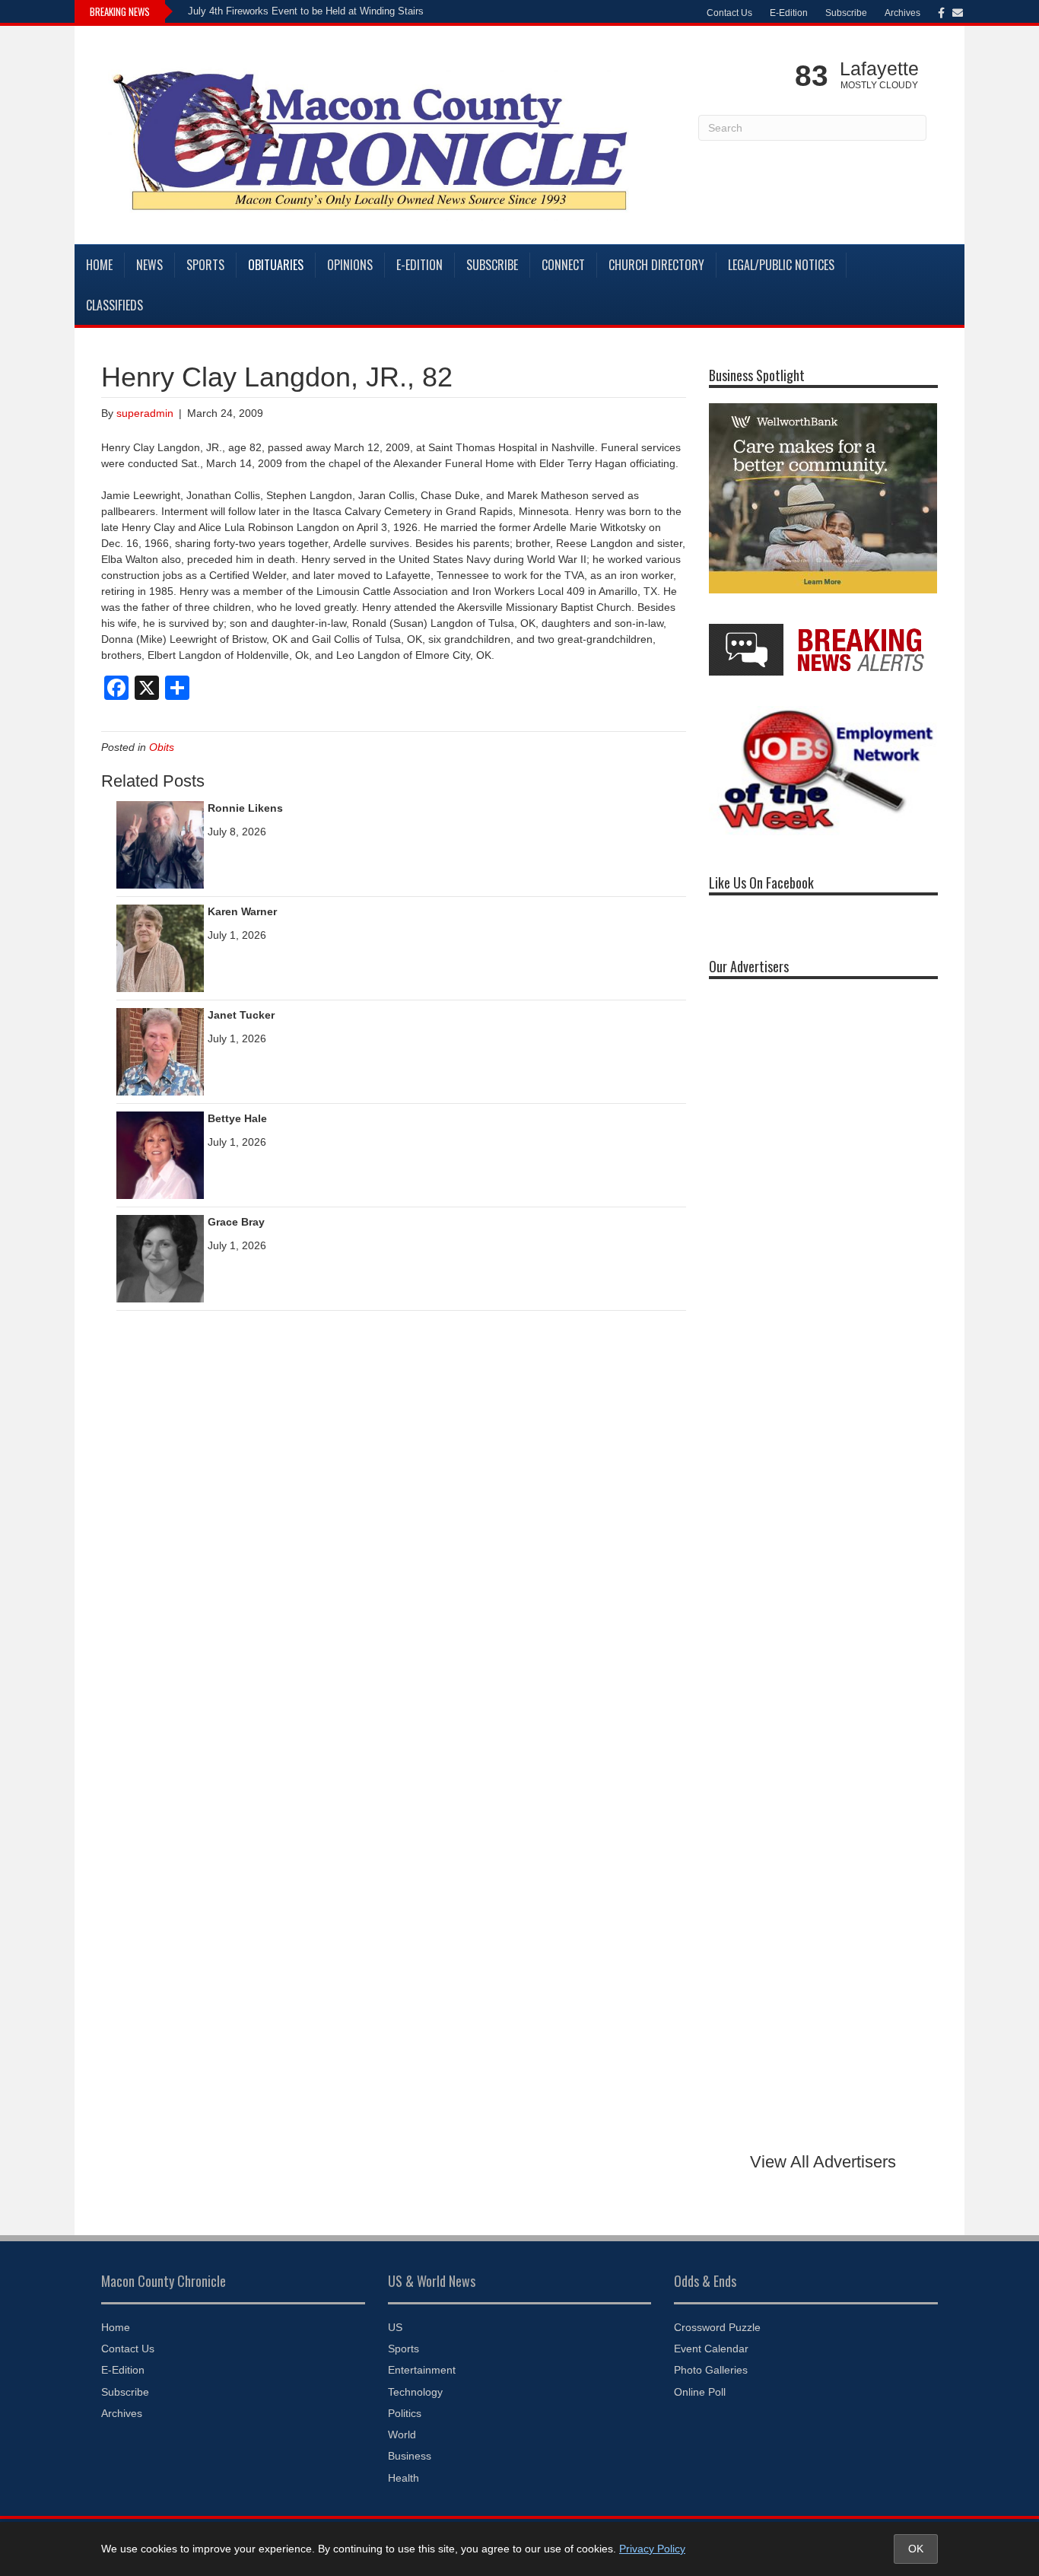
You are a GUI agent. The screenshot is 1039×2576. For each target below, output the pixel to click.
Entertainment (422, 2370)
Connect (563, 265)
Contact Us (729, 13)
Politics (405, 2413)
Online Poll (700, 2392)
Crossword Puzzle (717, 2327)
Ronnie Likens (245, 808)
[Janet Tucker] (160, 1051)
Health (404, 2478)
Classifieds (114, 305)
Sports (205, 265)
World (402, 2434)
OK (916, 2549)
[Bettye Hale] (160, 1154)
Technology (415, 2392)
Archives (902, 13)
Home (99, 265)
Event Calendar (711, 2349)
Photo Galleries (711, 2370)
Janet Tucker (241, 1015)
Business (410, 2456)
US (395, 2327)
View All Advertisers (823, 2162)
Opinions (350, 265)
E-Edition (789, 13)
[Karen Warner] (160, 947)
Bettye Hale (237, 1118)
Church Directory (656, 265)
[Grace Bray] (160, 1258)
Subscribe (846, 13)
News (149, 265)
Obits (162, 747)
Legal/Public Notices (781, 265)
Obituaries (276, 265)
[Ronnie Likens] (160, 844)
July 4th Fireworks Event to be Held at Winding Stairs (306, 11)
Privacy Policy (652, 2549)
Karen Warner (242, 911)
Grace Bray (236, 1222)
